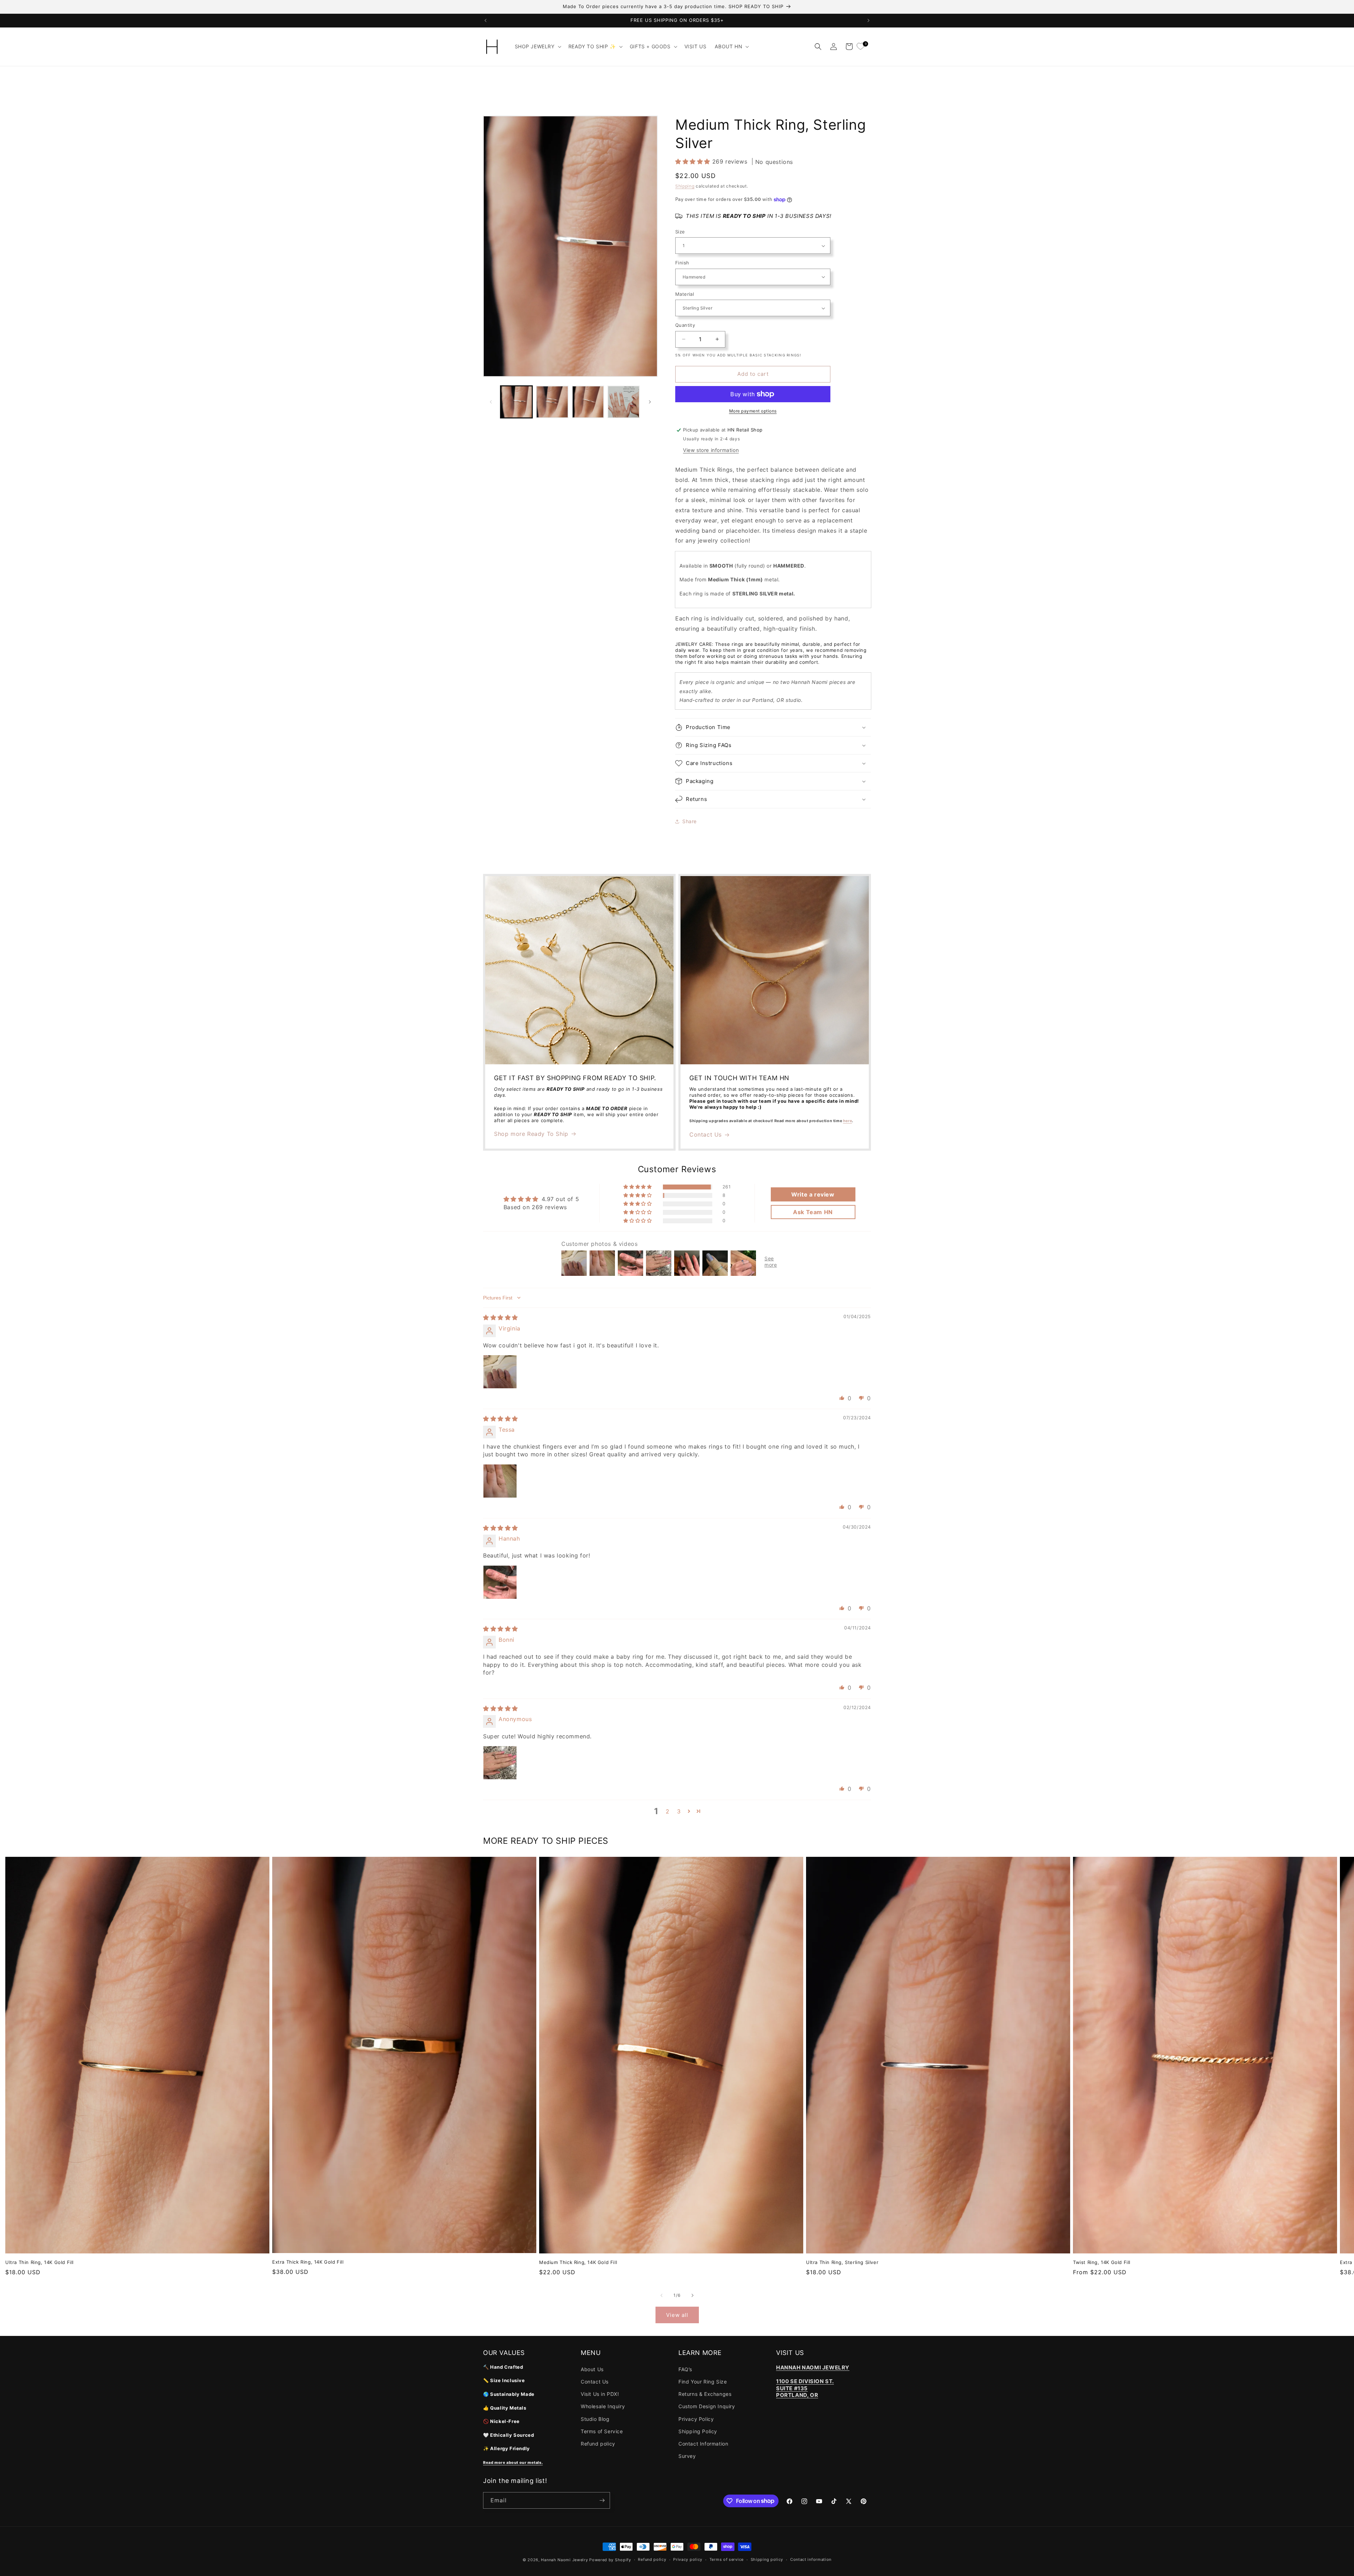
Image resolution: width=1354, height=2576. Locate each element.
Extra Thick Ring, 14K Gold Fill (308, 2262)
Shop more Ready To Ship (531, 1134)
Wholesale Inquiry (603, 2406)
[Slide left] (491, 402)
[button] (537, 47)
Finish (682, 263)
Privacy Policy (696, 2419)
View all (677, 2315)
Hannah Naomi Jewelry (564, 2560)
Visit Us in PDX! (600, 2394)
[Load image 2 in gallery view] (552, 402)
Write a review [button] (813, 1194)
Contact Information (703, 2444)
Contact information (811, 2559)
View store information (711, 450)
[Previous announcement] (486, 20)
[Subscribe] (602, 2500)
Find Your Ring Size (703, 2382)
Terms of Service (602, 2431)
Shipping (685, 186)
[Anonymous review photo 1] (500, 1763)
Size (680, 232)
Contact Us (706, 1134)
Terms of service (727, 2559)
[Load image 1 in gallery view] (516, 402)
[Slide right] (650, 402)
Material (685, 294)
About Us (592, 2369)
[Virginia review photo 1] (500, 1372)
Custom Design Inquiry (707, 2406)
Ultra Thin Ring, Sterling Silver (842, 2262)
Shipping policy (767, 2559)
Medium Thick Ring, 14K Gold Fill (578, 2262)
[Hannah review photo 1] (500, 1582)
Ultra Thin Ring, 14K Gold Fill (39, 2262)
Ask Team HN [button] (813, 1212)
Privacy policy (688, 2559)
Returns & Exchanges (705, 2394)
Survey (687, 2456)
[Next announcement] (868, 20)
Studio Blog (595, 2419)
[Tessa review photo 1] (500, 1481)
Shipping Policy (698, 2431)
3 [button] (679, 1811)
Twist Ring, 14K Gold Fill (1102, 2262)
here (650, 96)
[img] (501, 1317)
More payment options (753, 411)
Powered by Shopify (610, 2560)
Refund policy (598, 2444)
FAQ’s (685, 2369)
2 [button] (668, 1811)
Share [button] (690, 821)
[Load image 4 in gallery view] (624, 402)
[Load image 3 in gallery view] (588, 402)
